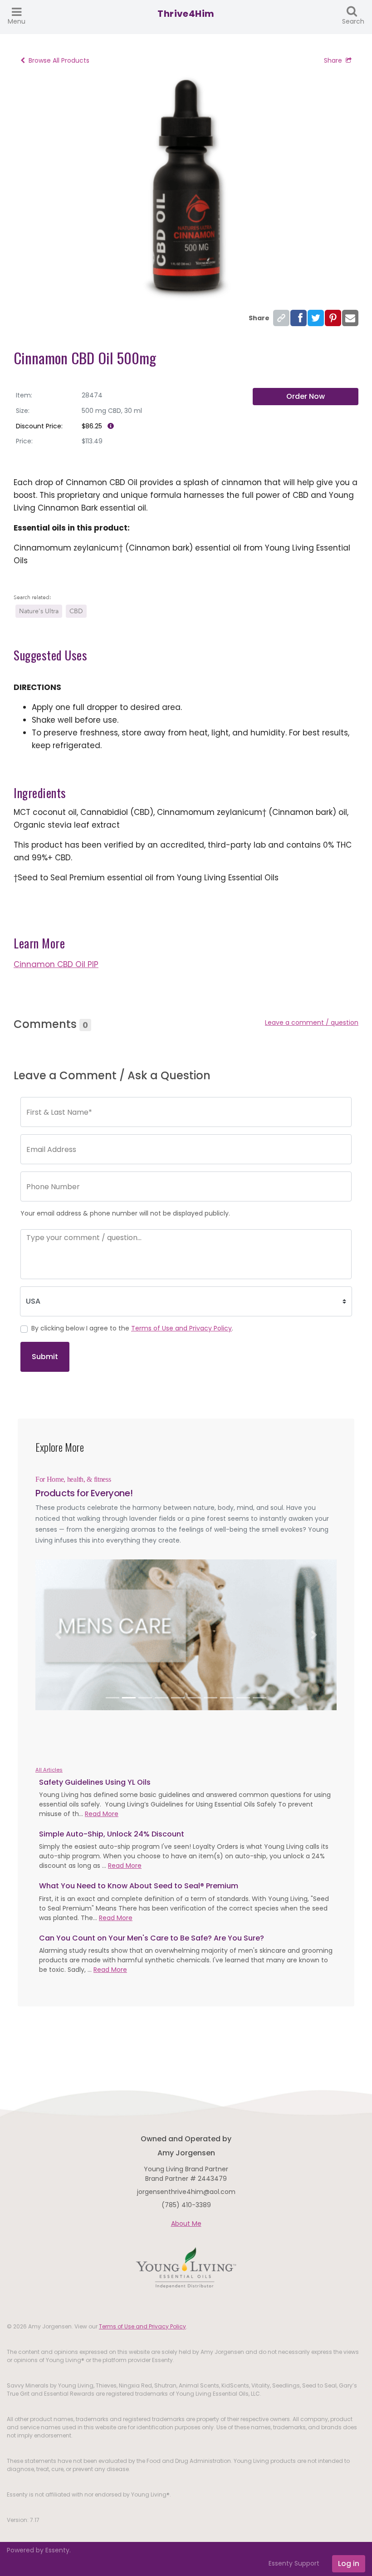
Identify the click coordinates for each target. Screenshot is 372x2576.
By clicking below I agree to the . (132, 1328)
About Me (186, 2224)
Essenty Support (294, 2563)
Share (333, 60)
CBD (76, 611)
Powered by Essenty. (39, 2550)
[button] (58, 1635)
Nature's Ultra (39, 611)
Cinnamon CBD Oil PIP (56, 964)
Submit (45, 1357)
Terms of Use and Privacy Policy (181, 1328)
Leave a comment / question (312, 1022)
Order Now (306, 396)
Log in (349, 2564)
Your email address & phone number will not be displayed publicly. (125, 1213)
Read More (102, 1814)
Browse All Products (59, 60)
